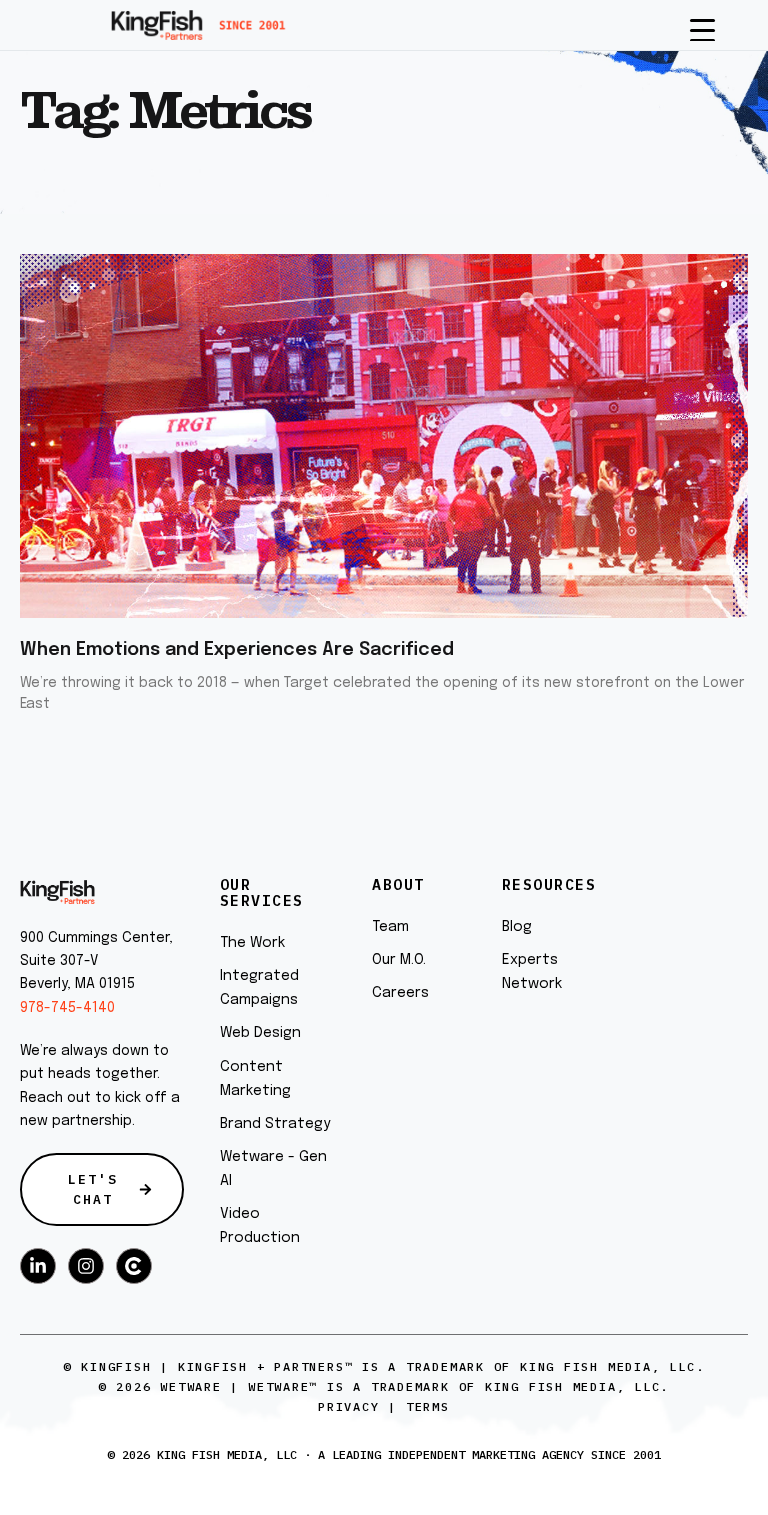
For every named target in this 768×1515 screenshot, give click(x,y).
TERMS (428, 1406)
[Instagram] (86, 1266)
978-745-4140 (67, 1008)
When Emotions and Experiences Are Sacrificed (237, 650)
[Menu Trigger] (702, 29)
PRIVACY (348, 1406)
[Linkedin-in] (38, 1266)
